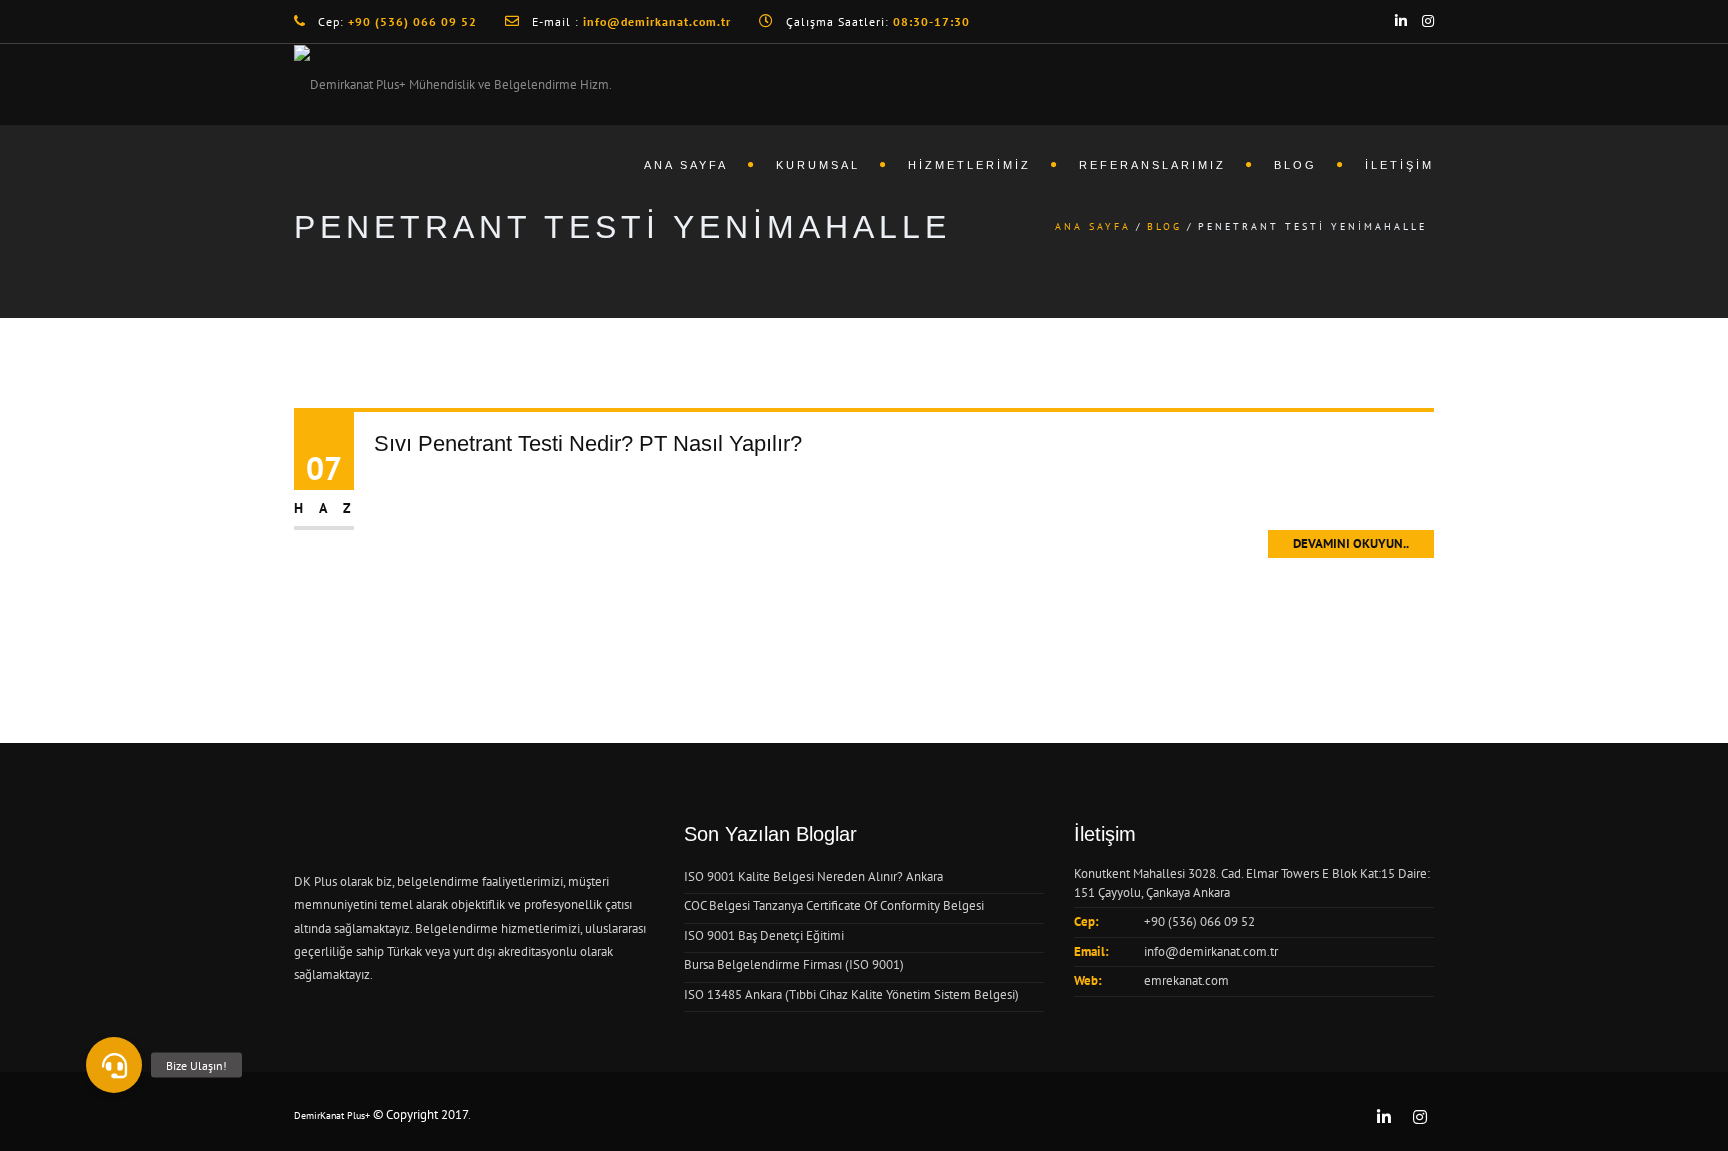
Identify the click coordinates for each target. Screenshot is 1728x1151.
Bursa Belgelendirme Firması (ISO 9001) (794, 964)
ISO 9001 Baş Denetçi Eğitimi (764, 935)
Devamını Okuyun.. (1351, 543)
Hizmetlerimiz (969, 165)
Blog (1295, 165)
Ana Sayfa (686, 165)
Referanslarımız (1152, 165)
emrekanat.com (1186, 980)
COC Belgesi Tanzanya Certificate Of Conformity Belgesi (834, 905)
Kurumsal (818, 165)
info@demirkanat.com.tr (1211, 951)
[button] (114, 1065)
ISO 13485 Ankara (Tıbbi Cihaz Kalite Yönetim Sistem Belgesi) (851, 994)
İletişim (1399, 165)
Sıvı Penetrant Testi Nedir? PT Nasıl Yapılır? (588, 443)
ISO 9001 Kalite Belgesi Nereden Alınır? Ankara (813, 876)
